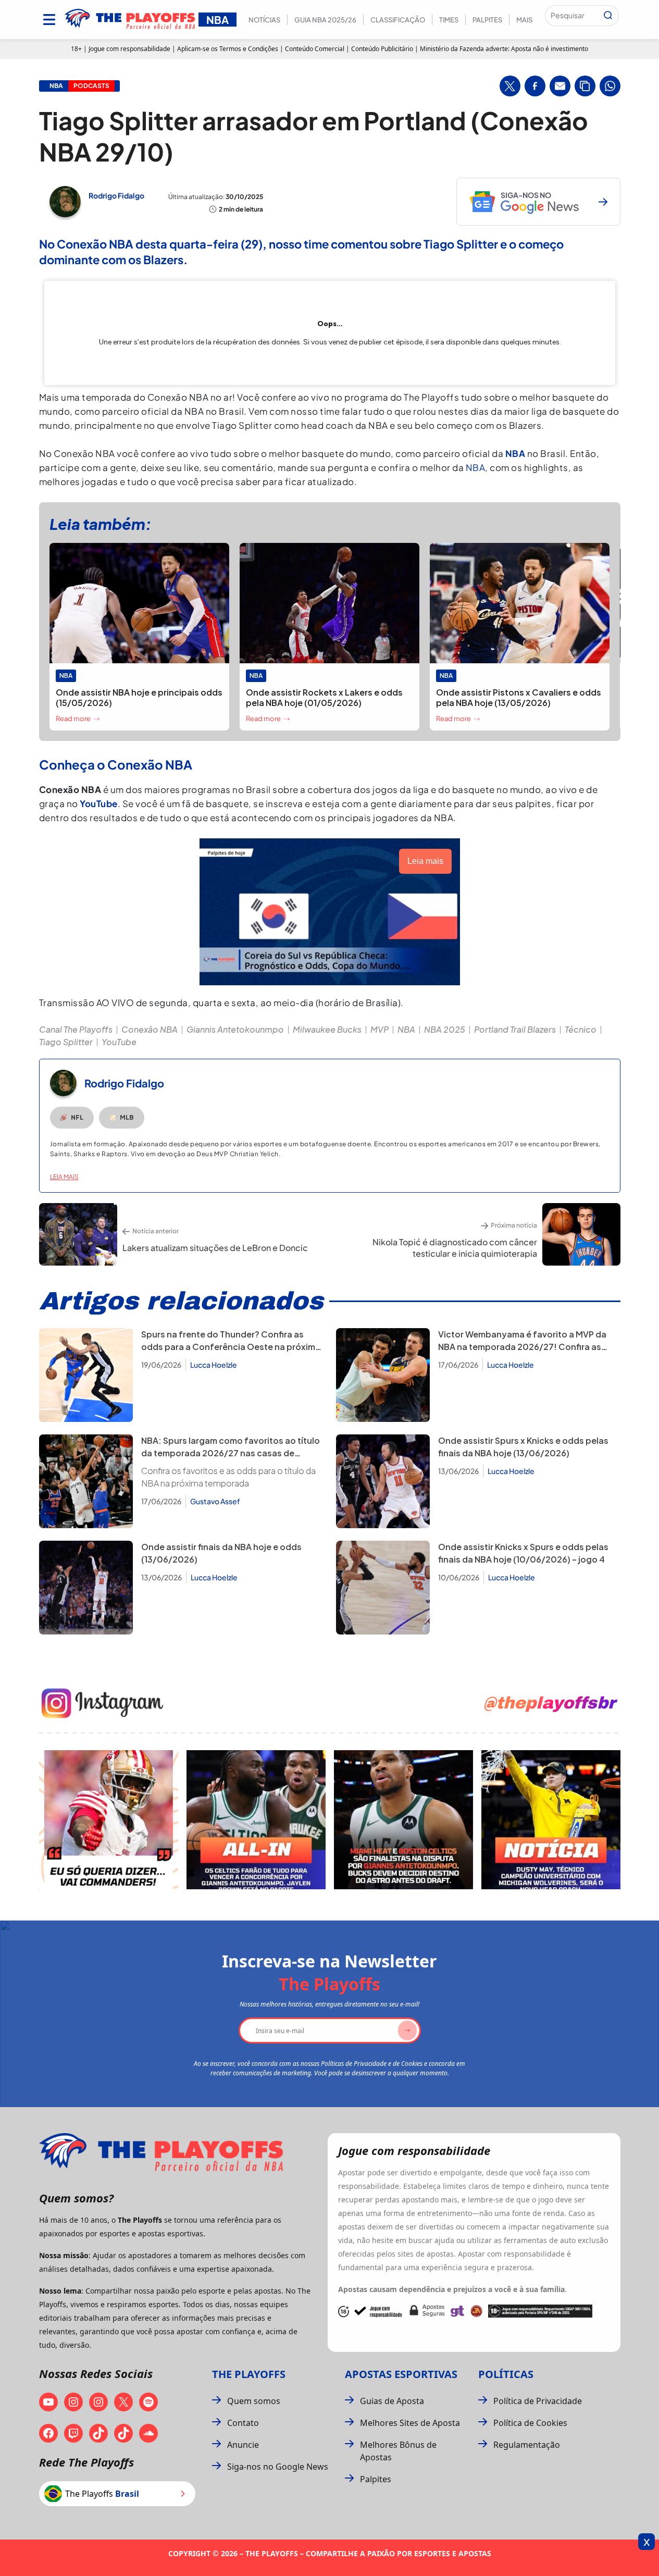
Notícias (264, 20)
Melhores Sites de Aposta (410, 2423)
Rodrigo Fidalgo (116, 195)
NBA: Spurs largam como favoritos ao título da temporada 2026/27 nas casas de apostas (231, 1453)
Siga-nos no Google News (278, 2467)
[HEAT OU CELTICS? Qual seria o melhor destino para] (403, 1820)
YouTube (119, 1042)
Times (449, 20)
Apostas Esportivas (401, 2374)
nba (56, 86)
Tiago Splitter (66, 1042)
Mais (524, 20)
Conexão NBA (150, 1029)
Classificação (398, 20)
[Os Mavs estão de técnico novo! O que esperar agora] (551, 1820)
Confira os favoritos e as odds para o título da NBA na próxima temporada (228, 1477)
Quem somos (254, 2401)
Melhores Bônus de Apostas (398, 2451)
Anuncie (243, 2445)
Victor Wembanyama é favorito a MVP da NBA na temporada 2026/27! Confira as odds (522, 1347)
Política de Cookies (530, 2423)
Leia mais (64, 1177)
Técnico (581, 1029)
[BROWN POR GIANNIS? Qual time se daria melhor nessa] (256, 1820)
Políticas (506, 2374)
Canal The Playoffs (76, 1029)
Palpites (487, 20)
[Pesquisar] (608, 16)
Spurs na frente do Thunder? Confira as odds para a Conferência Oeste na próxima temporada (231, 1347)
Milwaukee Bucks (327, 1029)
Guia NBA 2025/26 (325, 20)
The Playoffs (249, 2374)
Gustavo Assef (215, 1501)
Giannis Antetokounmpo (235, 1029)
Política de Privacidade (538, 2401)
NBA (476, 467)
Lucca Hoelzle (214, 1365)
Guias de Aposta (392, 2401)
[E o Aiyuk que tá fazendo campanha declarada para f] (109, 1820)
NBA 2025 (445, 1029)
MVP (380, 1029)
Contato (243, 2423)
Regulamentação (527, 2445)
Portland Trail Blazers (515, 1029)
